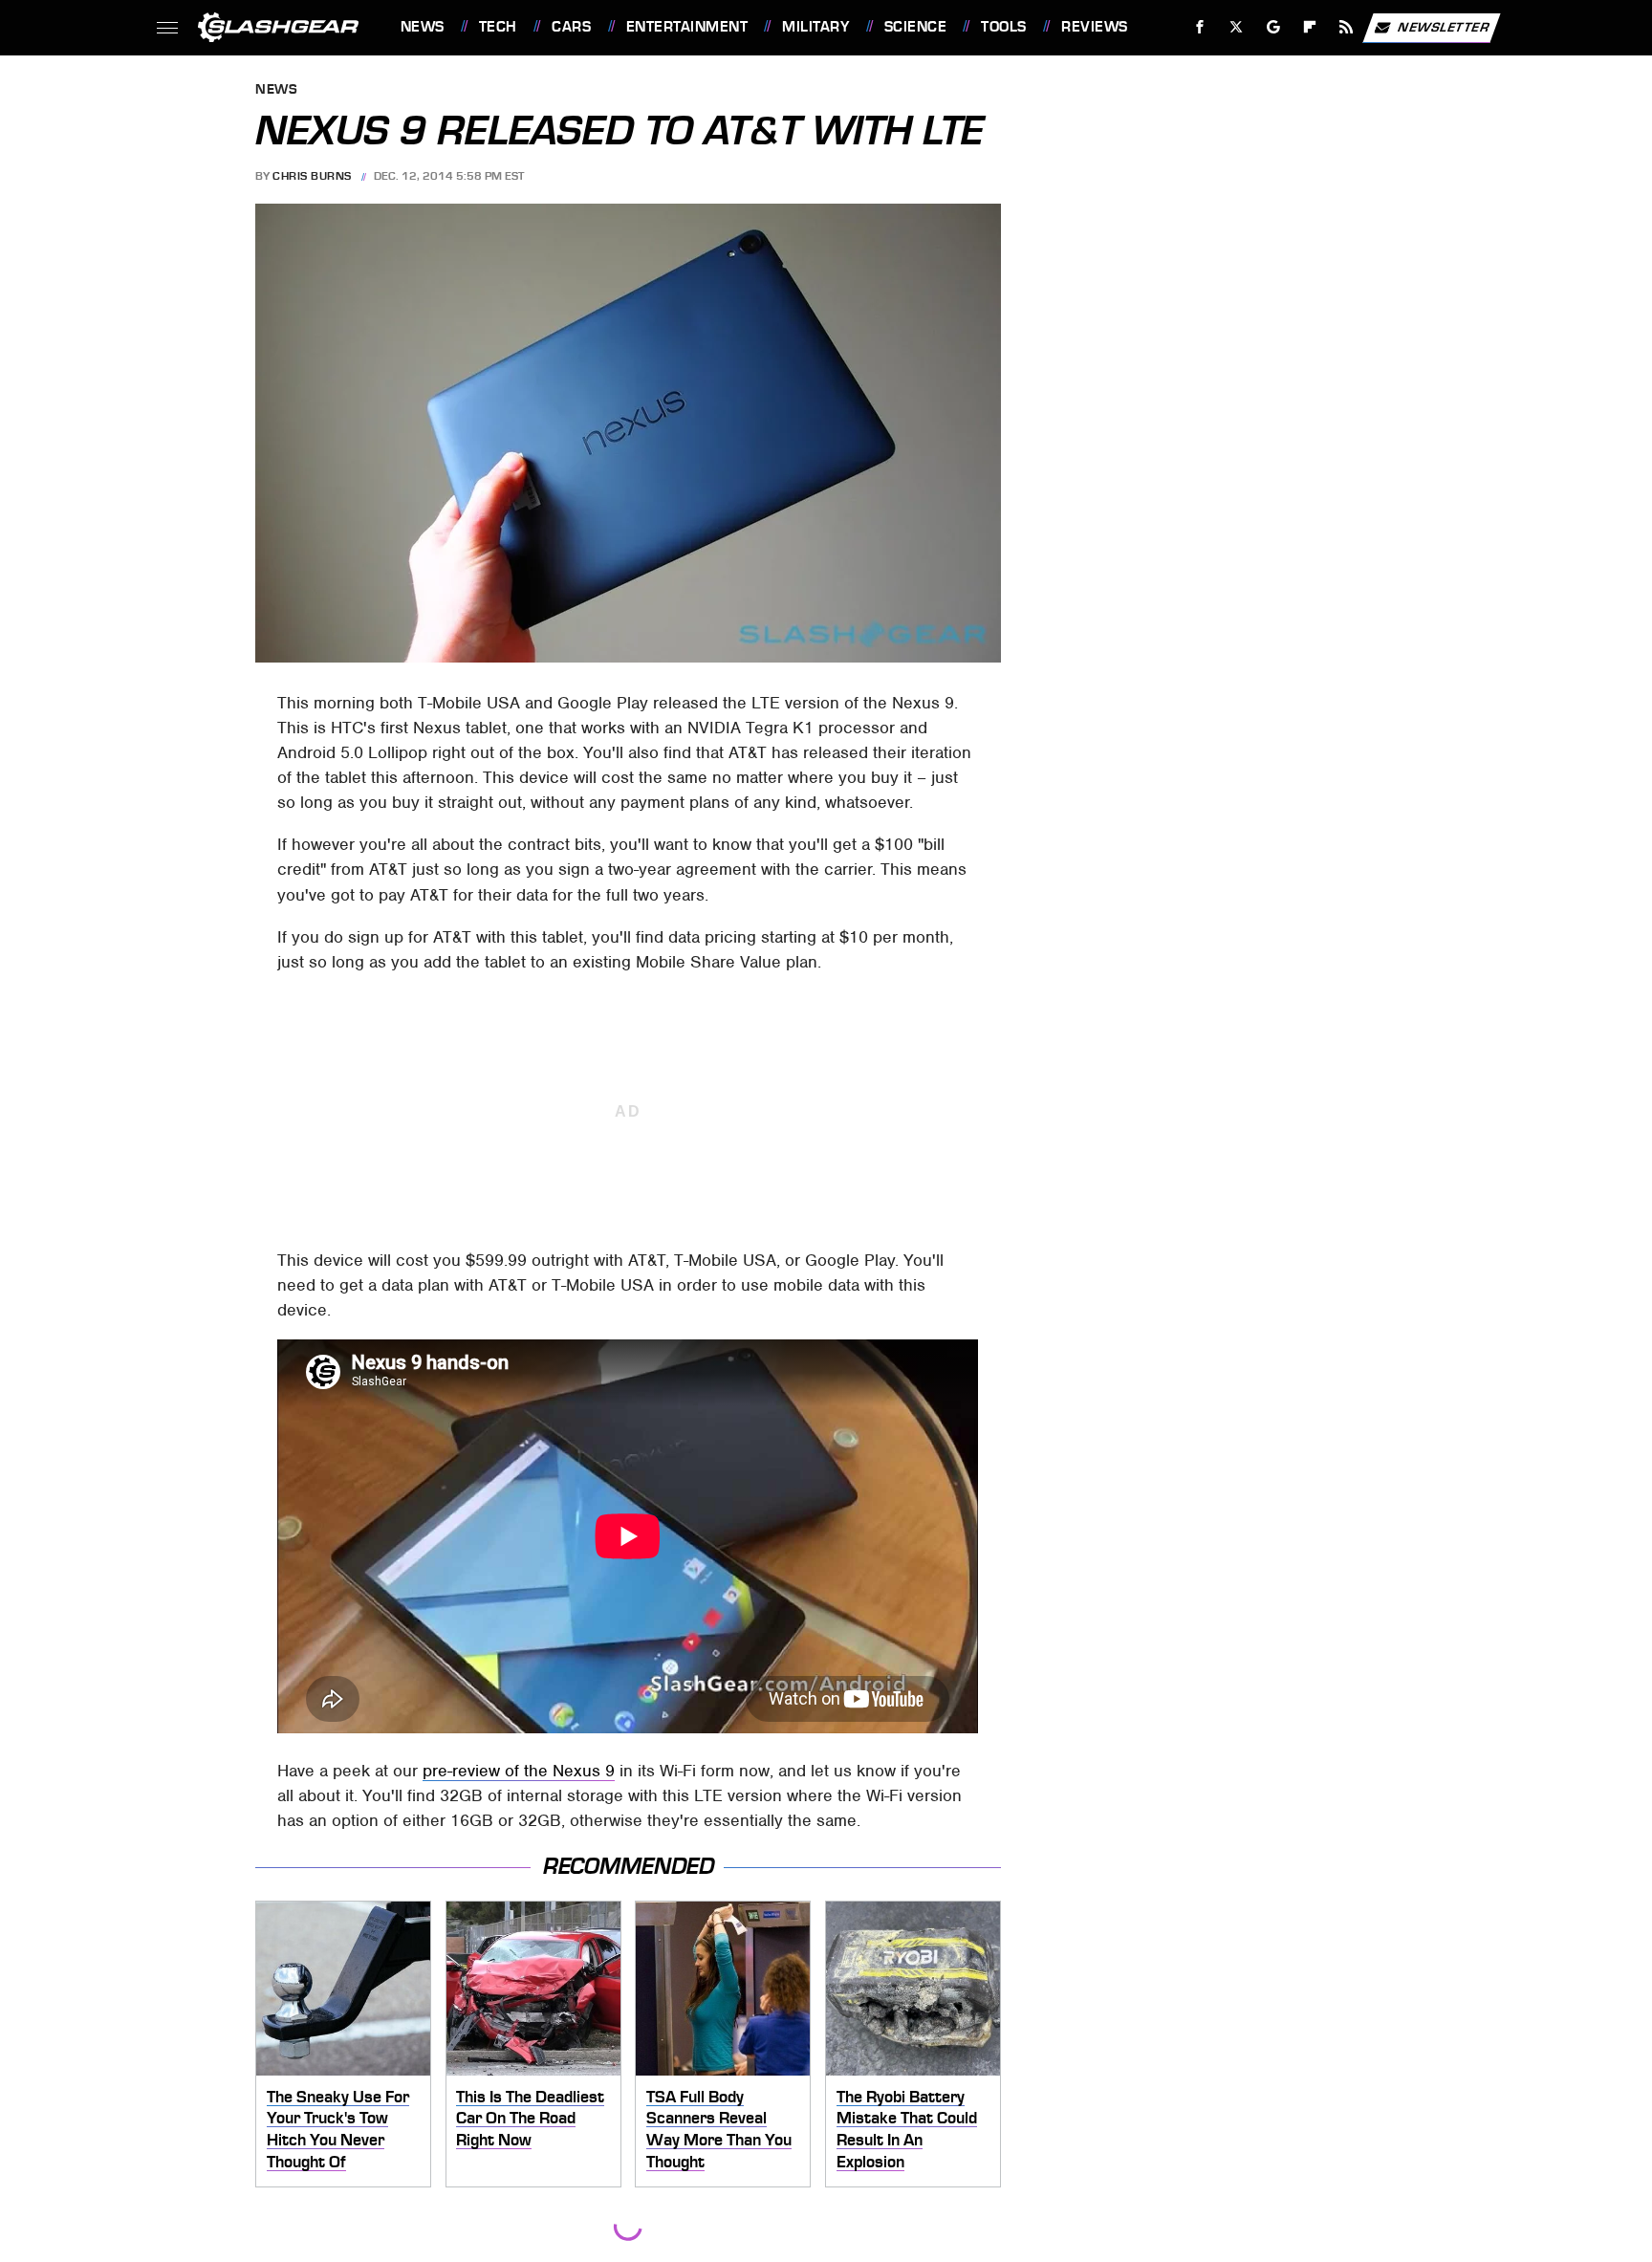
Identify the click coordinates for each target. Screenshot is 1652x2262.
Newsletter (1444, 26)
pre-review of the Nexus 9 (519, 1771)
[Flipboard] (1310, 27)
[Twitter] (1236, 27)
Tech (498, 27)
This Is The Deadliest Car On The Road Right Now (530, 2118)
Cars (571, 27)
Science (915, 27)
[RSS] (1346, 27)
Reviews (1094, 27)
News (422, 27)
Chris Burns (312, 176)
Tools (1003, 27)
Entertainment (687, 27)
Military (815, 27)
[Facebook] (1200, 27)
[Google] (1273, 27)
